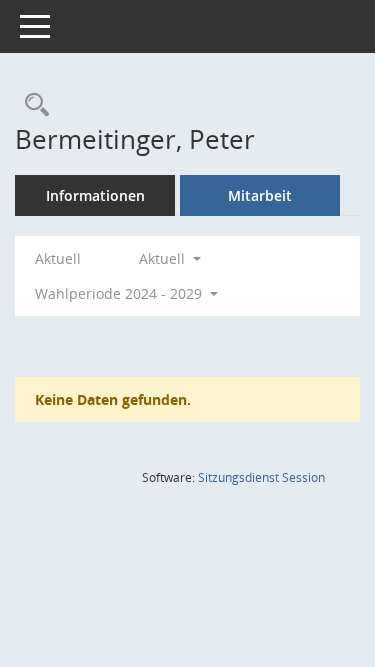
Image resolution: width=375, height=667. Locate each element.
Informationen (95, 195)
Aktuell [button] (164, 258)
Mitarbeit (260, 195)
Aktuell (58, 258)
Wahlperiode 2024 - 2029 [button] (120, 293)
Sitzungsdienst (261, 477)
